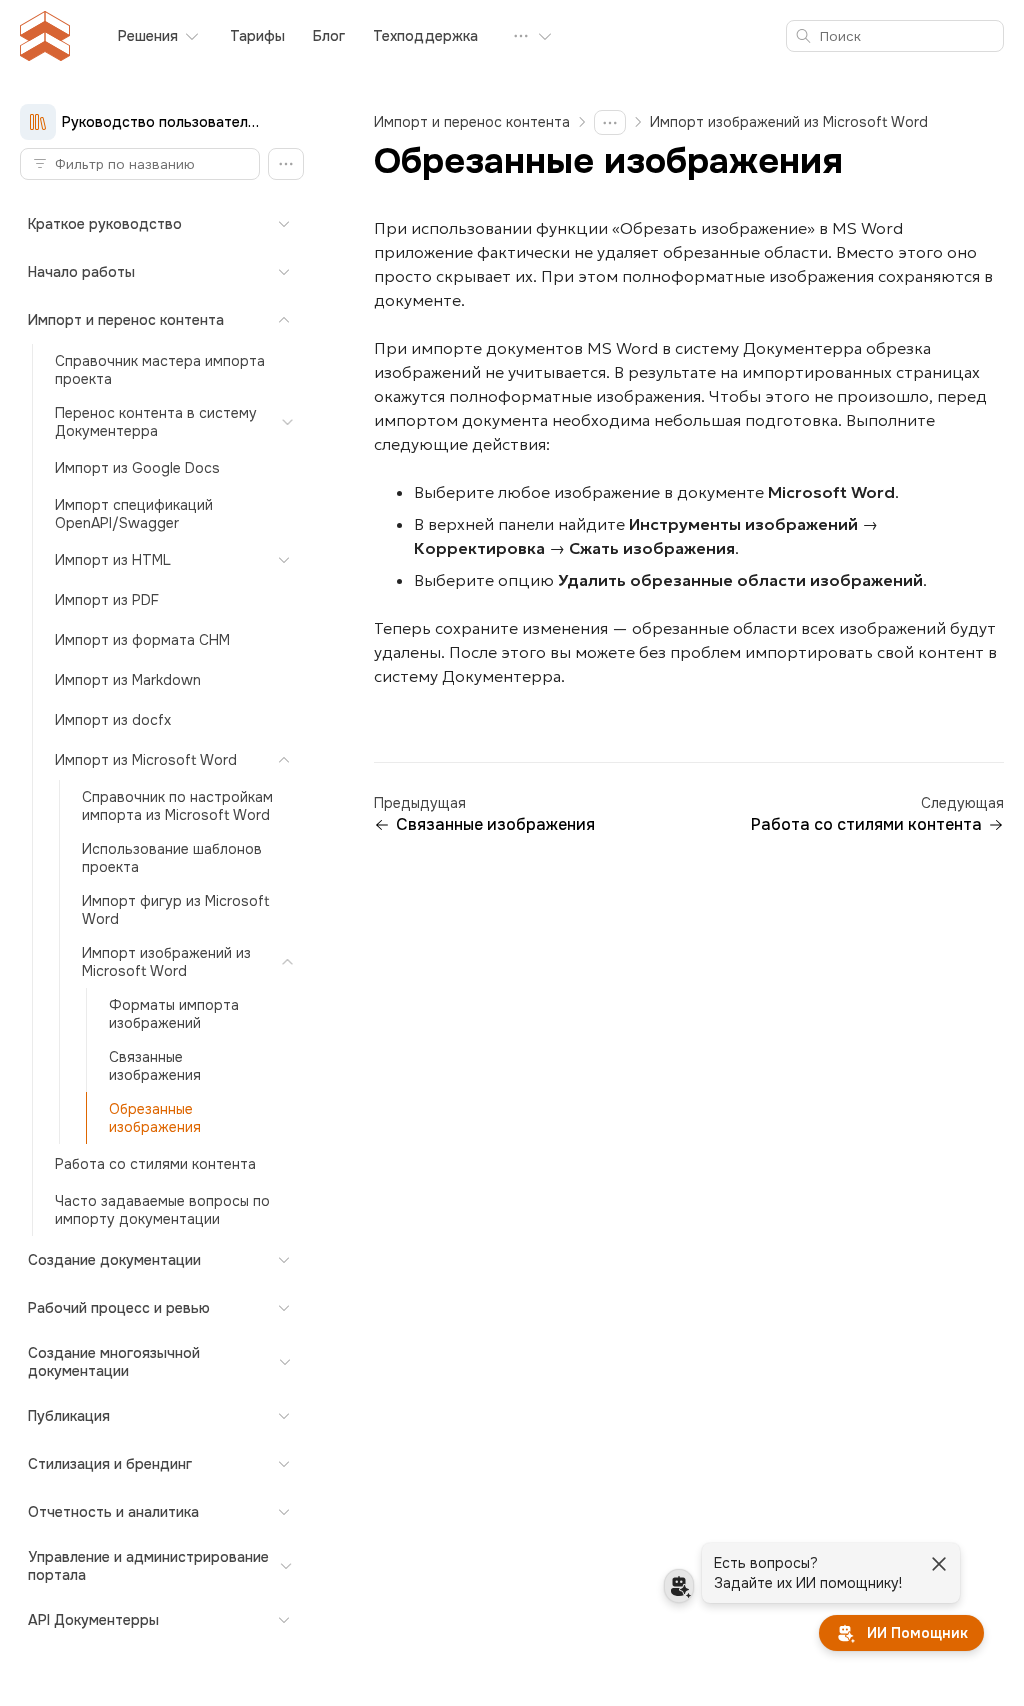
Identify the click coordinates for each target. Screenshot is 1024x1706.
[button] (286, 164)
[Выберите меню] (533, 36)
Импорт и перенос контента (472, 122)
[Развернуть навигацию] (610, 122)
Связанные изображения (495, 825)
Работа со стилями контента (866, 825)
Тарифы (257, 36)
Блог (329, 36)
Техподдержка (425, 36)
